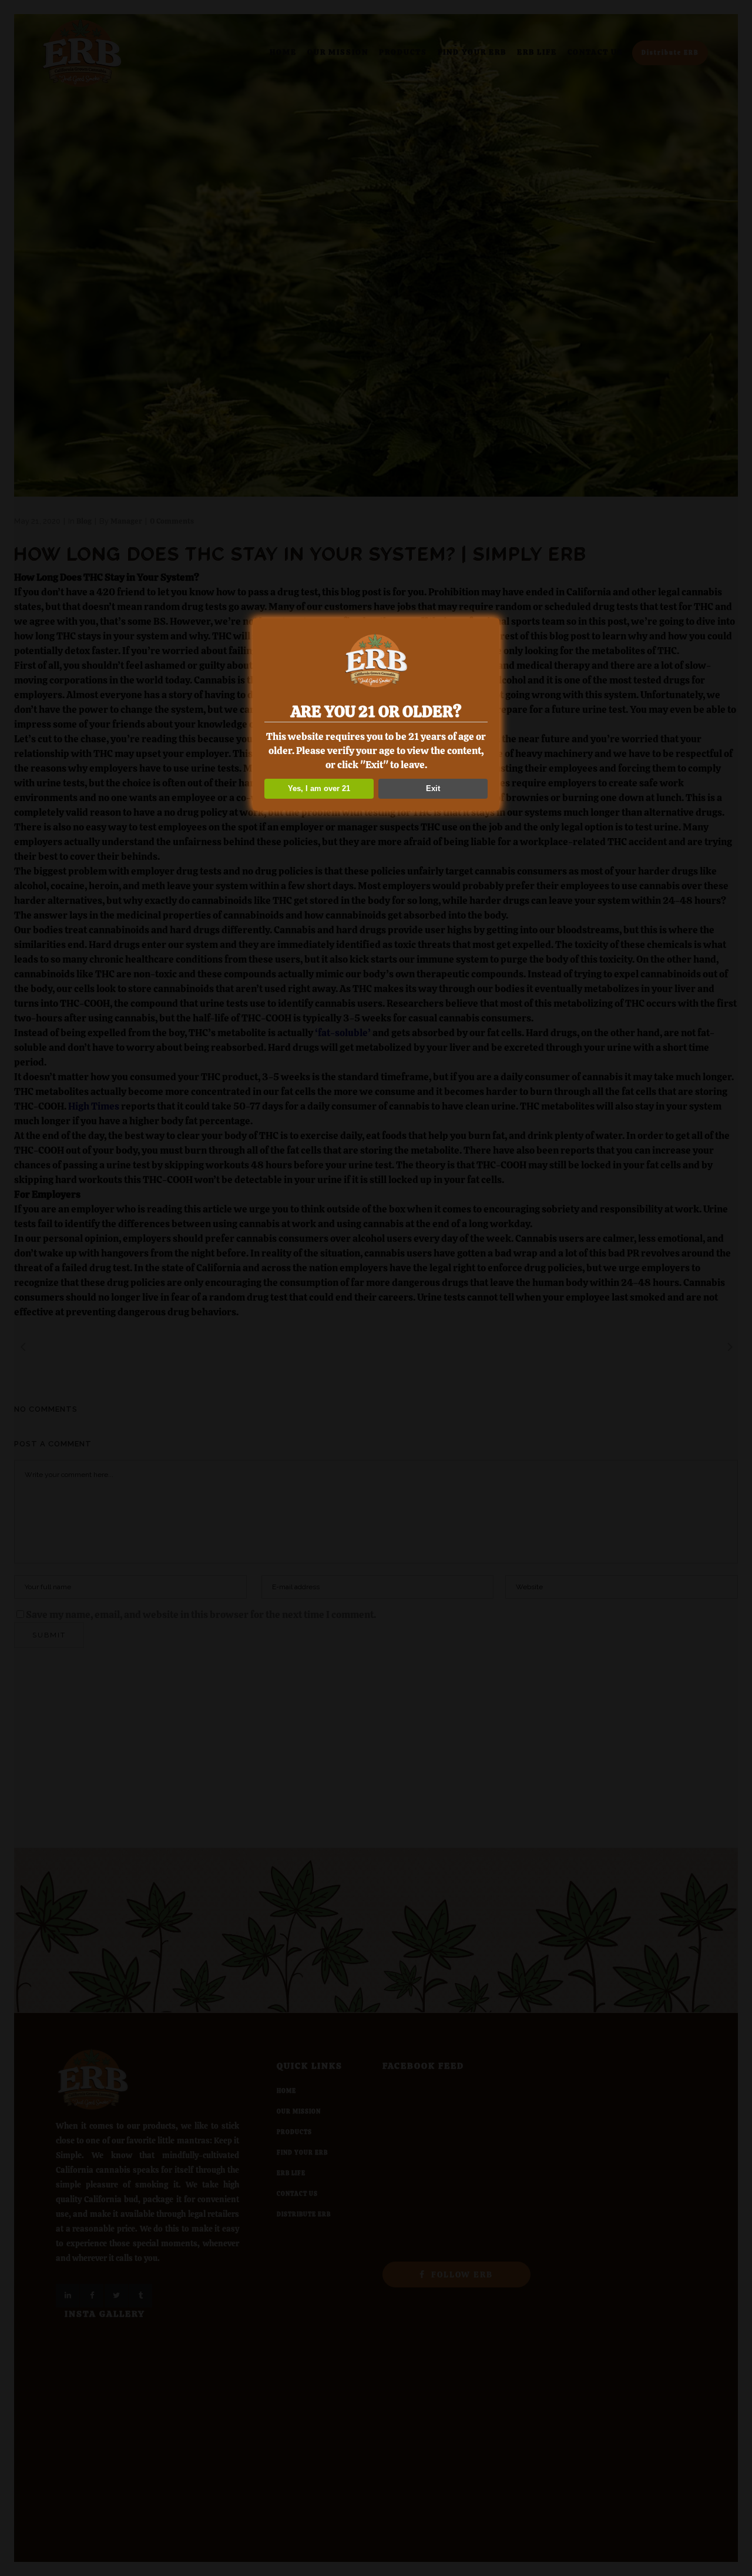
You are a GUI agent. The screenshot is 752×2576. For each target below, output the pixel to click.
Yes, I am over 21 (319, 788)
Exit (433, 788)
